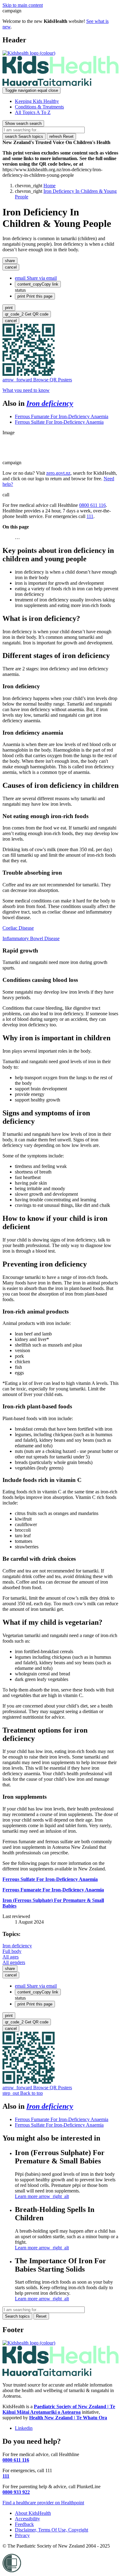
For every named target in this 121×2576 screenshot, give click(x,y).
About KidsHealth (33, 2513)
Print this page (35, 296)
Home (49, 186)
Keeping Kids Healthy (37, 101)
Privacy (22, 2535)
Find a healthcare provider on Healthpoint (43, 2503)
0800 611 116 (92, 505)
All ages (11, 1957)
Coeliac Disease (18, 928)
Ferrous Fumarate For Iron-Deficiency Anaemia (62, 416)
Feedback (24, 2524)
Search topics (24, 136)
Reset (61, 136)
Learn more (42, 2196)
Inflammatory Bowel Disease (31, 938)
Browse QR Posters (37, 380)
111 (90, 516)
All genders (14, 1962)
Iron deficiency (50, 403)
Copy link (38, 284)
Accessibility (27, 2519)
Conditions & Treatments (39, 107)
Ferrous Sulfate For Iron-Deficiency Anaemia (59, 422)
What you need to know (26, 390)
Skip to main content (23, 5)
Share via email (36, 278)
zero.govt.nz (58, 473)
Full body (12, 1951)
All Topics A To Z (33, 112)
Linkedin (24, 2428)
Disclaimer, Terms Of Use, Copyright (52, 2530)
